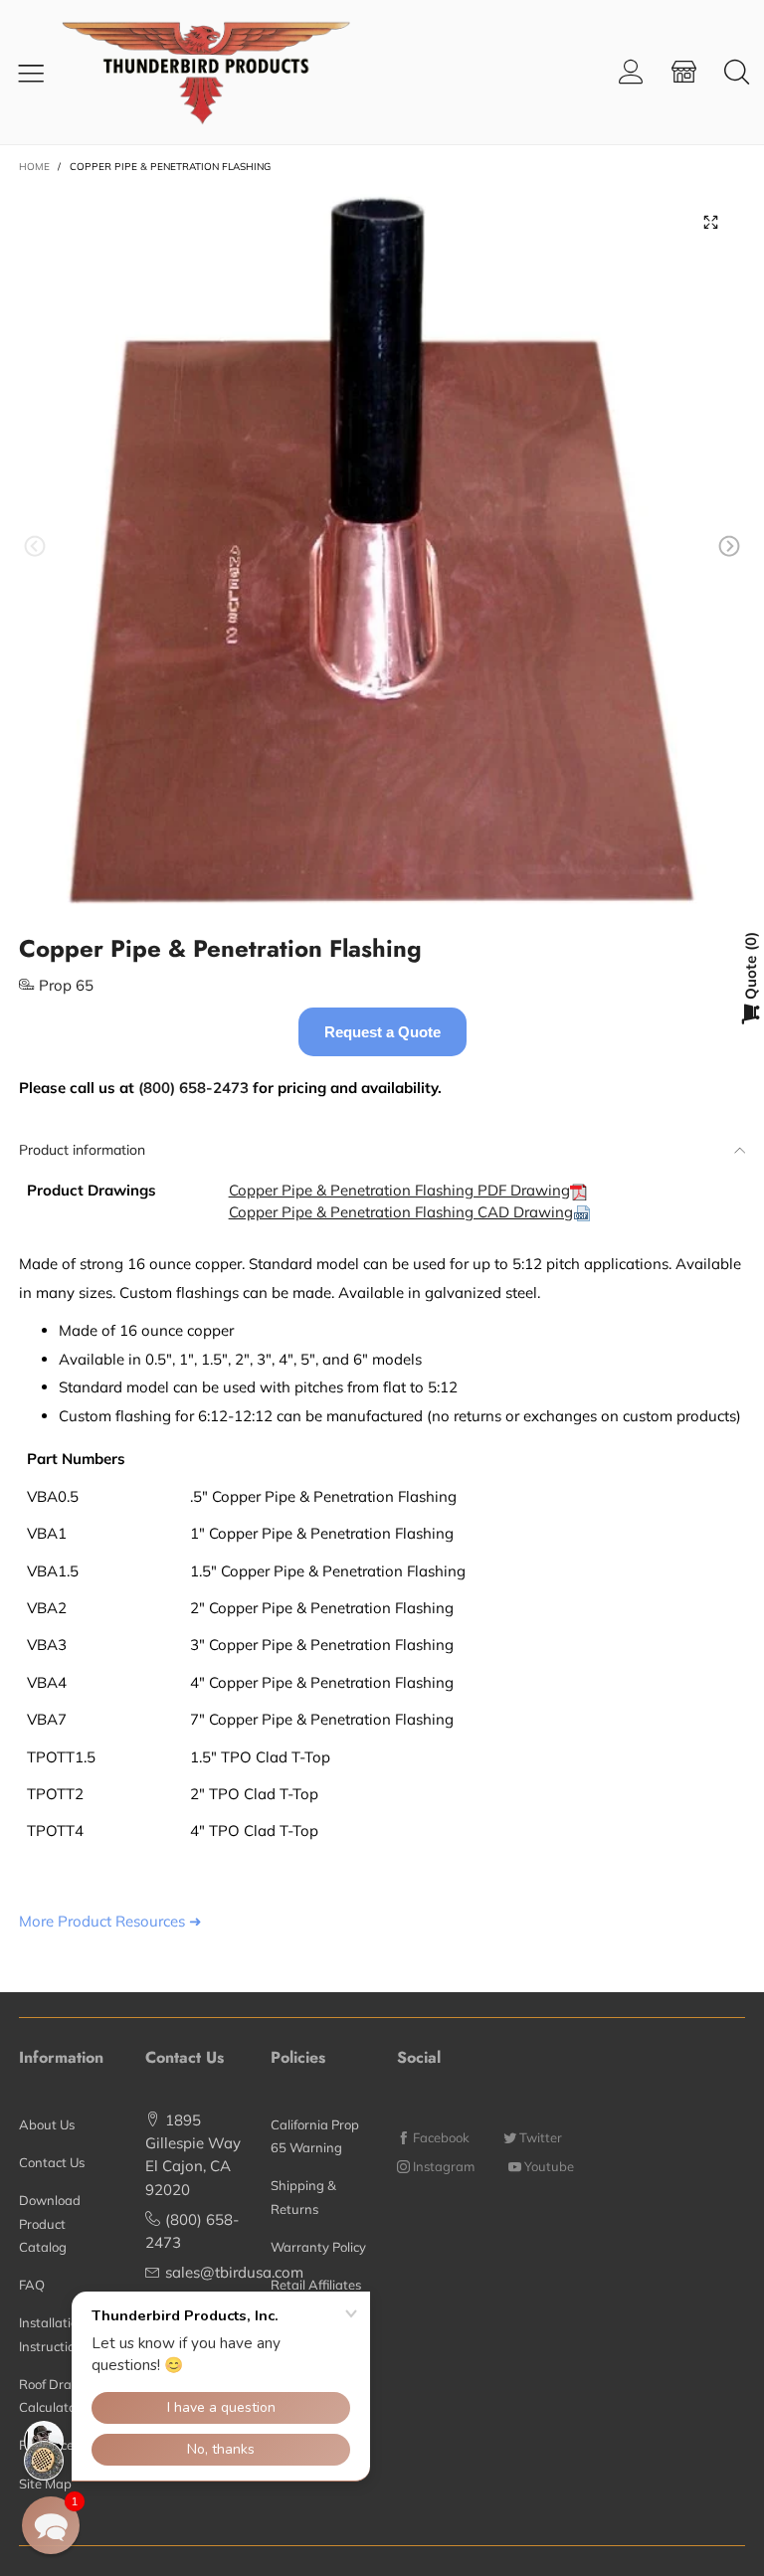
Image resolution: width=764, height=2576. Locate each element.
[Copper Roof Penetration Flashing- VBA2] (382, 550)
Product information (82, 1150)
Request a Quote (382, 1032)
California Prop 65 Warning (315, 2136)
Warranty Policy (318, 2247)
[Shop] (684, 72)
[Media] (710, 222)
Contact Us (52, 2162)
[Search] (737, 72)
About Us (47, 2124)
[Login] (631, 72)
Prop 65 (66, 985)
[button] (35, 547)
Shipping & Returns (303, 2197)
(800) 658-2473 (193, 1088)
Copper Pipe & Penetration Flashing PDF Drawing (399, 1190)
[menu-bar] (38, 73)
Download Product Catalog (50, 2223)
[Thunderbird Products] (222, 72)
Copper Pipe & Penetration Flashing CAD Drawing (401, 1212)
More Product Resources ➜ (110, 1921)
